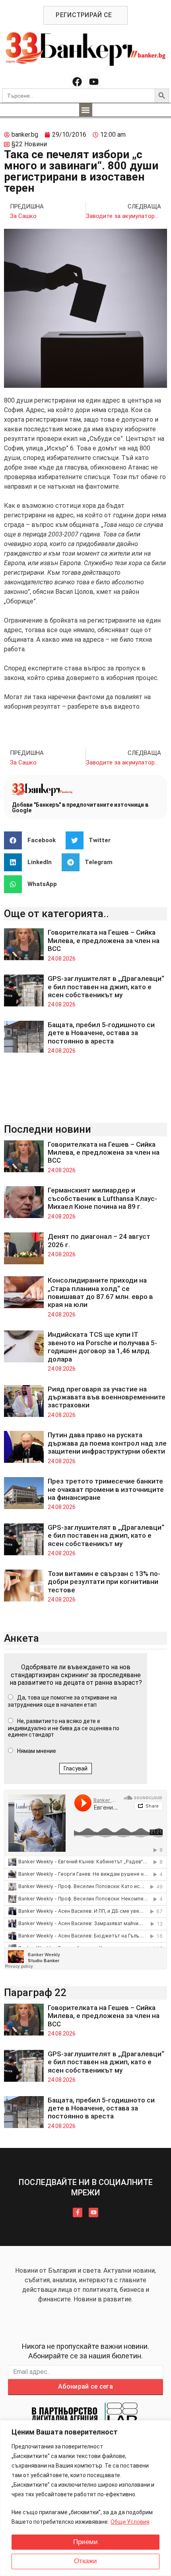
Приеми (85, 2542)
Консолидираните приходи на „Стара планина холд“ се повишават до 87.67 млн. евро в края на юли (100, 1292)
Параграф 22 (35, 1992)
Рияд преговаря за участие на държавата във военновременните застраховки (107, 1397)
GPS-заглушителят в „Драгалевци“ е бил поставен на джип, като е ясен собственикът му (106, 987)
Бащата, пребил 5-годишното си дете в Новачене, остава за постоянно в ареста (101, 1033)
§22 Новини (29, 144)
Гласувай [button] (76, 1768)
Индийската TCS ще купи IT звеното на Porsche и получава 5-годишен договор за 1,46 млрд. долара (102, 1347)
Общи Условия (130, 2522)
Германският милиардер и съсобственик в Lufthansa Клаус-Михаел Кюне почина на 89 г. (102, 1198)
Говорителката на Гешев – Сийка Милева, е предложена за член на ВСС (104, 940)
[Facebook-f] (78, 2212)
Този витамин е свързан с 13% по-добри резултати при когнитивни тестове (104, 1582)
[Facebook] (77, 82)
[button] (86, 110)
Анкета (21, 1638)
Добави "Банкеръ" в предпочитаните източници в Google (80, 808)
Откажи (85, 2561)
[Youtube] (94, 82)
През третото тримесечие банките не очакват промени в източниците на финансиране (106, 1489)
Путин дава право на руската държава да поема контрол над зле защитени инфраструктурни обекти (107, 1443)
